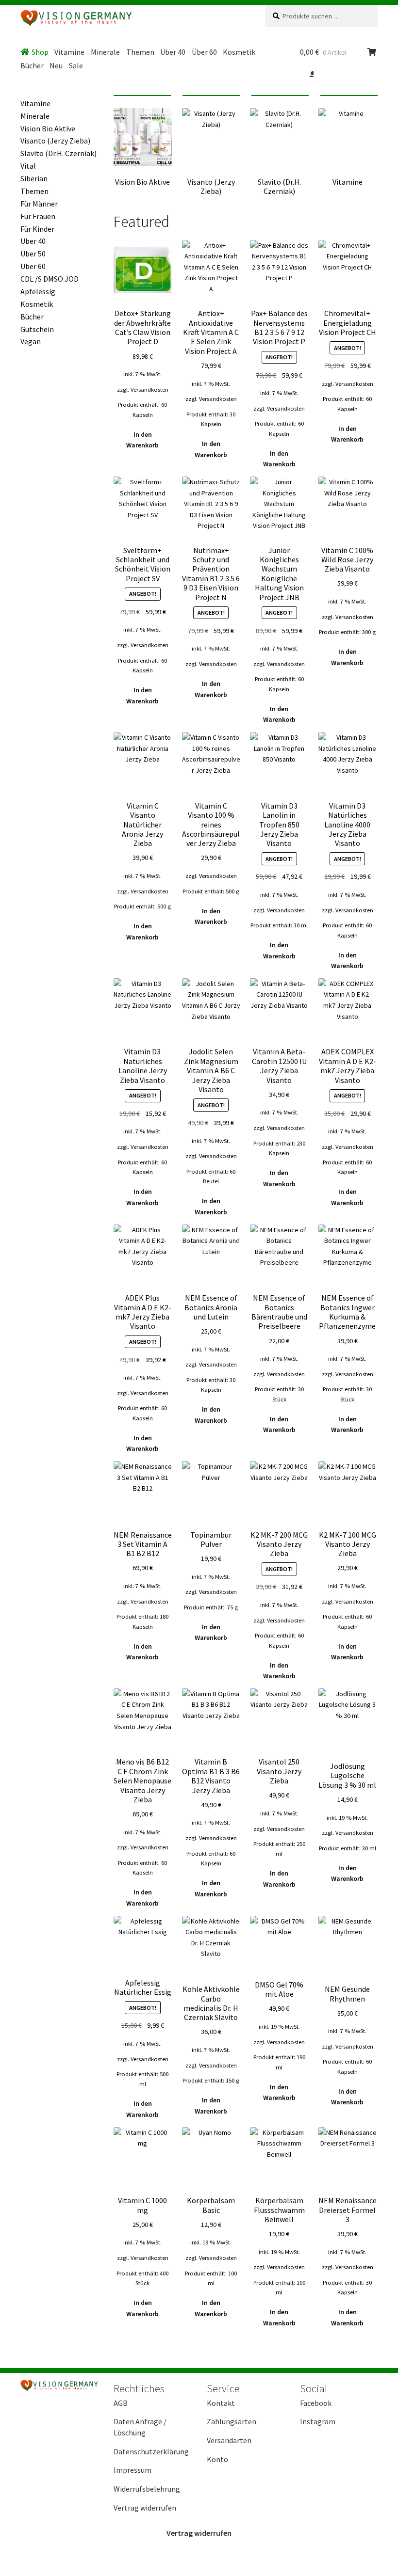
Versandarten (229, 2440)
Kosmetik (239, 52)
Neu (56, 65)
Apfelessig (38, 291)
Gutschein (37, 329)
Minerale (105, 52)
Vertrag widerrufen (145, 2508)
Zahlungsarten (232, 2421)
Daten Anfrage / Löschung (140, 2427)
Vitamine (69, 52)
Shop (40, 52)
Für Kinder (37, 229)
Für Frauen (38, 216)
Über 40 (173, 52)
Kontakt (221, 2403)
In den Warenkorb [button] (142, 440)
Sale (76, 65)
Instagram (318, 2421)
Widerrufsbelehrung (147, 2489)
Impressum (133, 2470)
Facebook (316, 2403)
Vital (28, 166)
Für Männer (39, 204)
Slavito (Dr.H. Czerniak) (58, 153)
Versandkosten (149, 390)
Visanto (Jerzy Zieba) (55, 141)
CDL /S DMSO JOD (50, 279)
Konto (217, 2459)
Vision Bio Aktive (48, 128)
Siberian (34, 178)
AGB (121, 2403)
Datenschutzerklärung (151, 2451)
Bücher (32, 65)
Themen (140, 52)
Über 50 (33, 254)
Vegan (31, 341)
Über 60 (204, 52)
